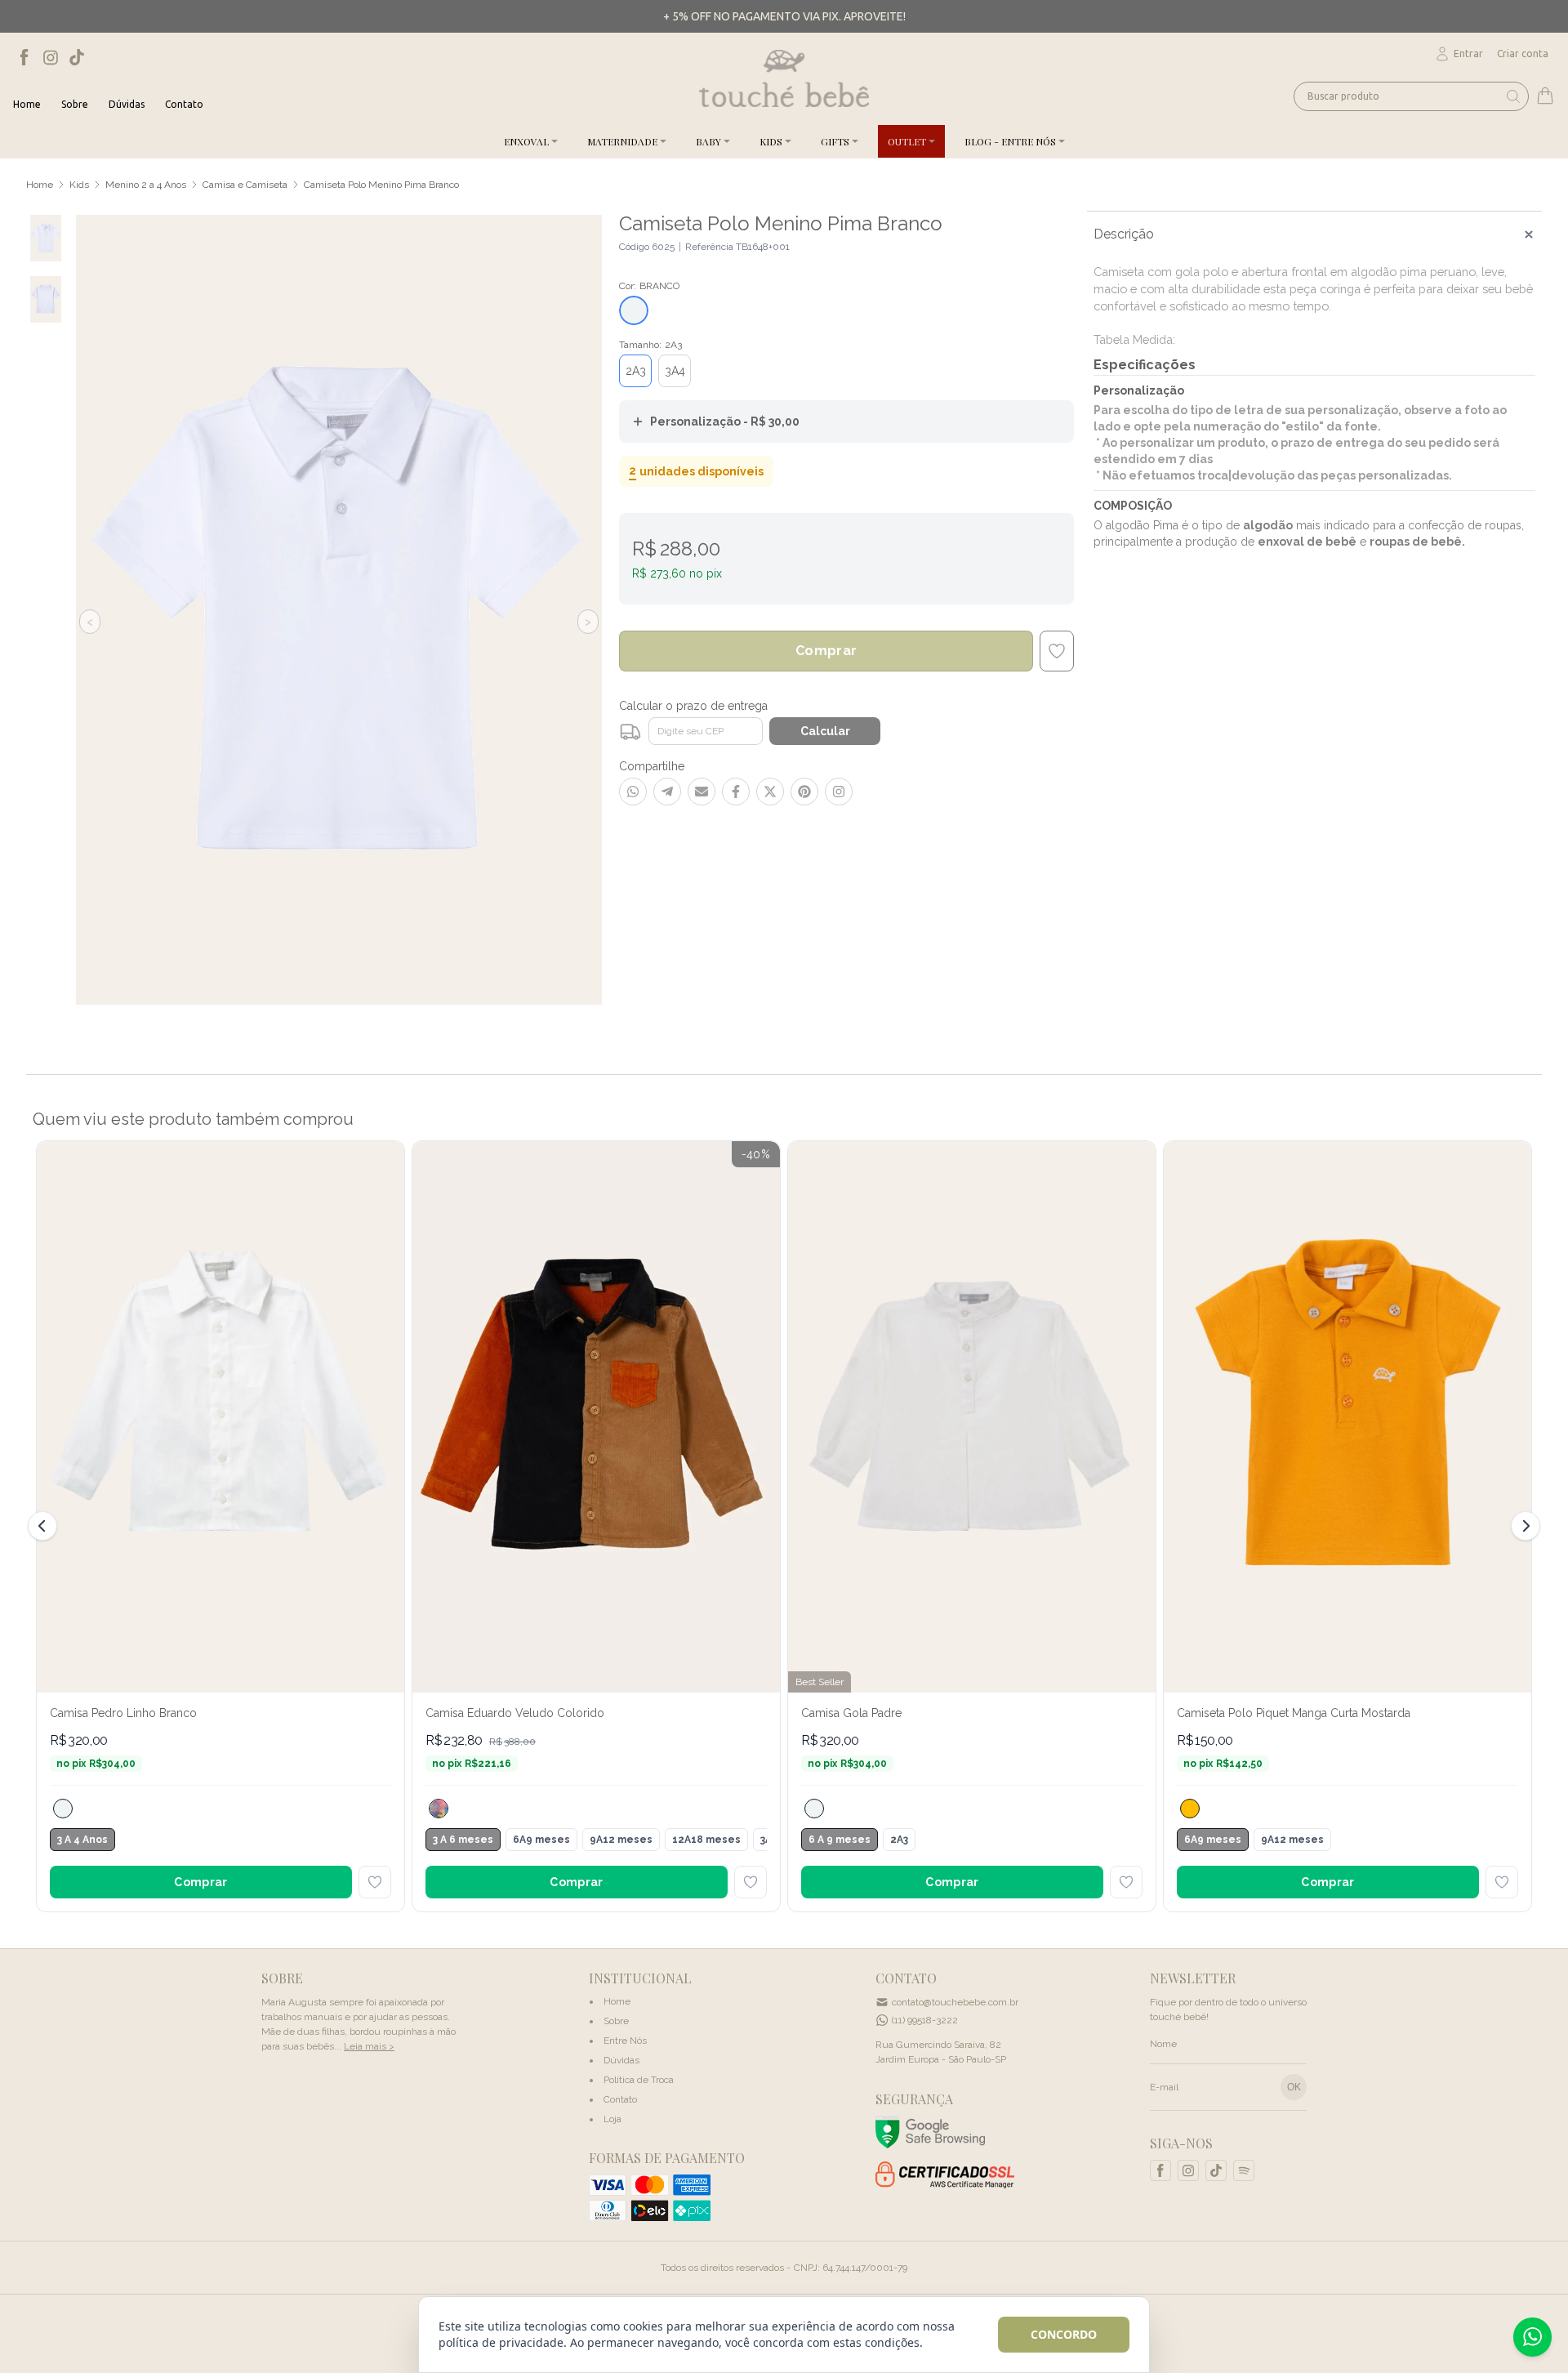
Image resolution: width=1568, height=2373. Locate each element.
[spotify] (1244, 2170)
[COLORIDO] (439, 1809)
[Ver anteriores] (45, 1526)
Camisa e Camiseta (245, 185)
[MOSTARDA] (1190, 1809)
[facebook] (24, 57)
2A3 (636, 371)
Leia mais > (369, 2046)
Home (40, 185)
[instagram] (51, 57)
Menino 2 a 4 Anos (146, 185)
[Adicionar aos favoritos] (375, 1882)
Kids (79, 185)
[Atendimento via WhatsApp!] (1532, 2337)
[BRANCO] (63, 1809)
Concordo (1064, 2334)
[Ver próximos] (1523, 1526)
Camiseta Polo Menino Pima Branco (381, 185)
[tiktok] (77, 57)
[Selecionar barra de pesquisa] (1513, 96)
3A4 (675, 371)
